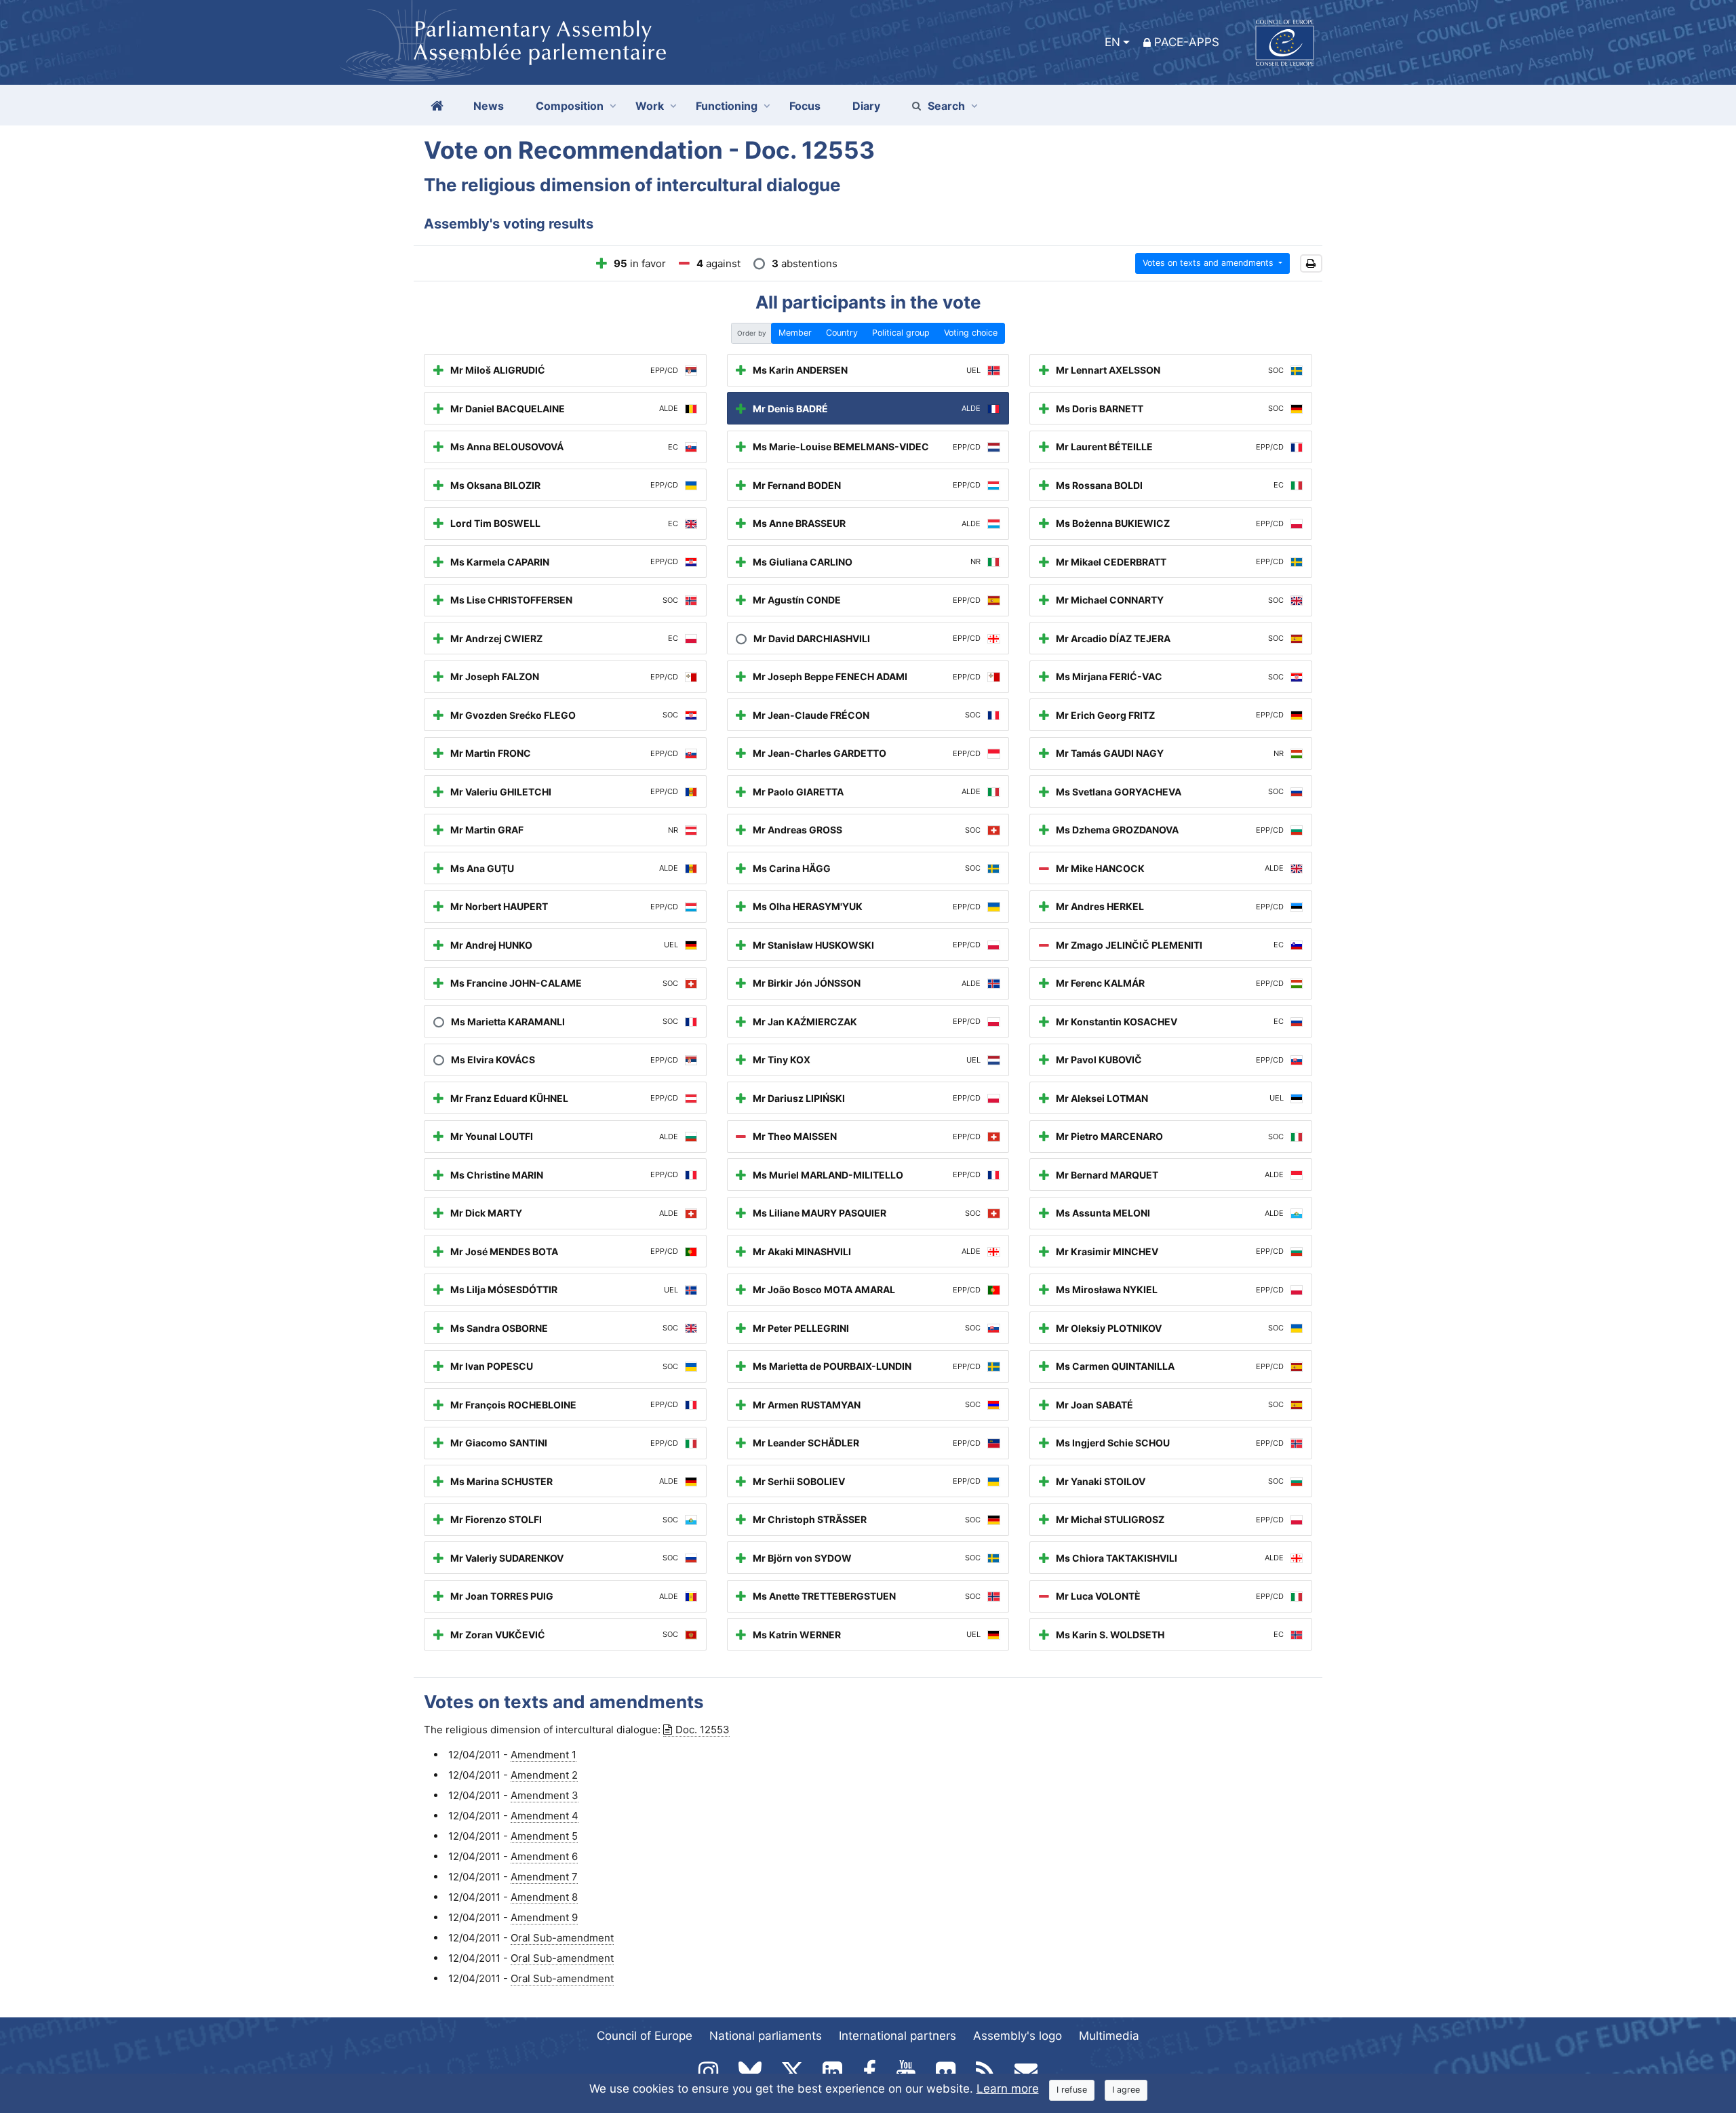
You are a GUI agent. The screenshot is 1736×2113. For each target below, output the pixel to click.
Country (842, 333)
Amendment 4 (545, 1816)
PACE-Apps (1187, 42)
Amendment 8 (544, 1897)
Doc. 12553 (703, 1730)
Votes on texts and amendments (1209, 263)
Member (795, 333)
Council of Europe (645, 2036)
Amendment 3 (545, 1795)
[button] (1311, 263)
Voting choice (971, 333)
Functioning (727, 106)
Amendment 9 (544, 1917)
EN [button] (1112, 42)
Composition (570, 106)
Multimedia (1109, 2036)
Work (650, 106)
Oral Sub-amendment (562, 1938)
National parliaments (766, 2036)
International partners (897, 2036)
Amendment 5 (544, 1836)
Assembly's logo (1018, 2036)
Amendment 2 (544, 1775)
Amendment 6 (544, 1856)
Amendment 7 (544, 1877)
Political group (901, 333)
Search (946, 106)
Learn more (1008, 2089)
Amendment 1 (544, 1755)
